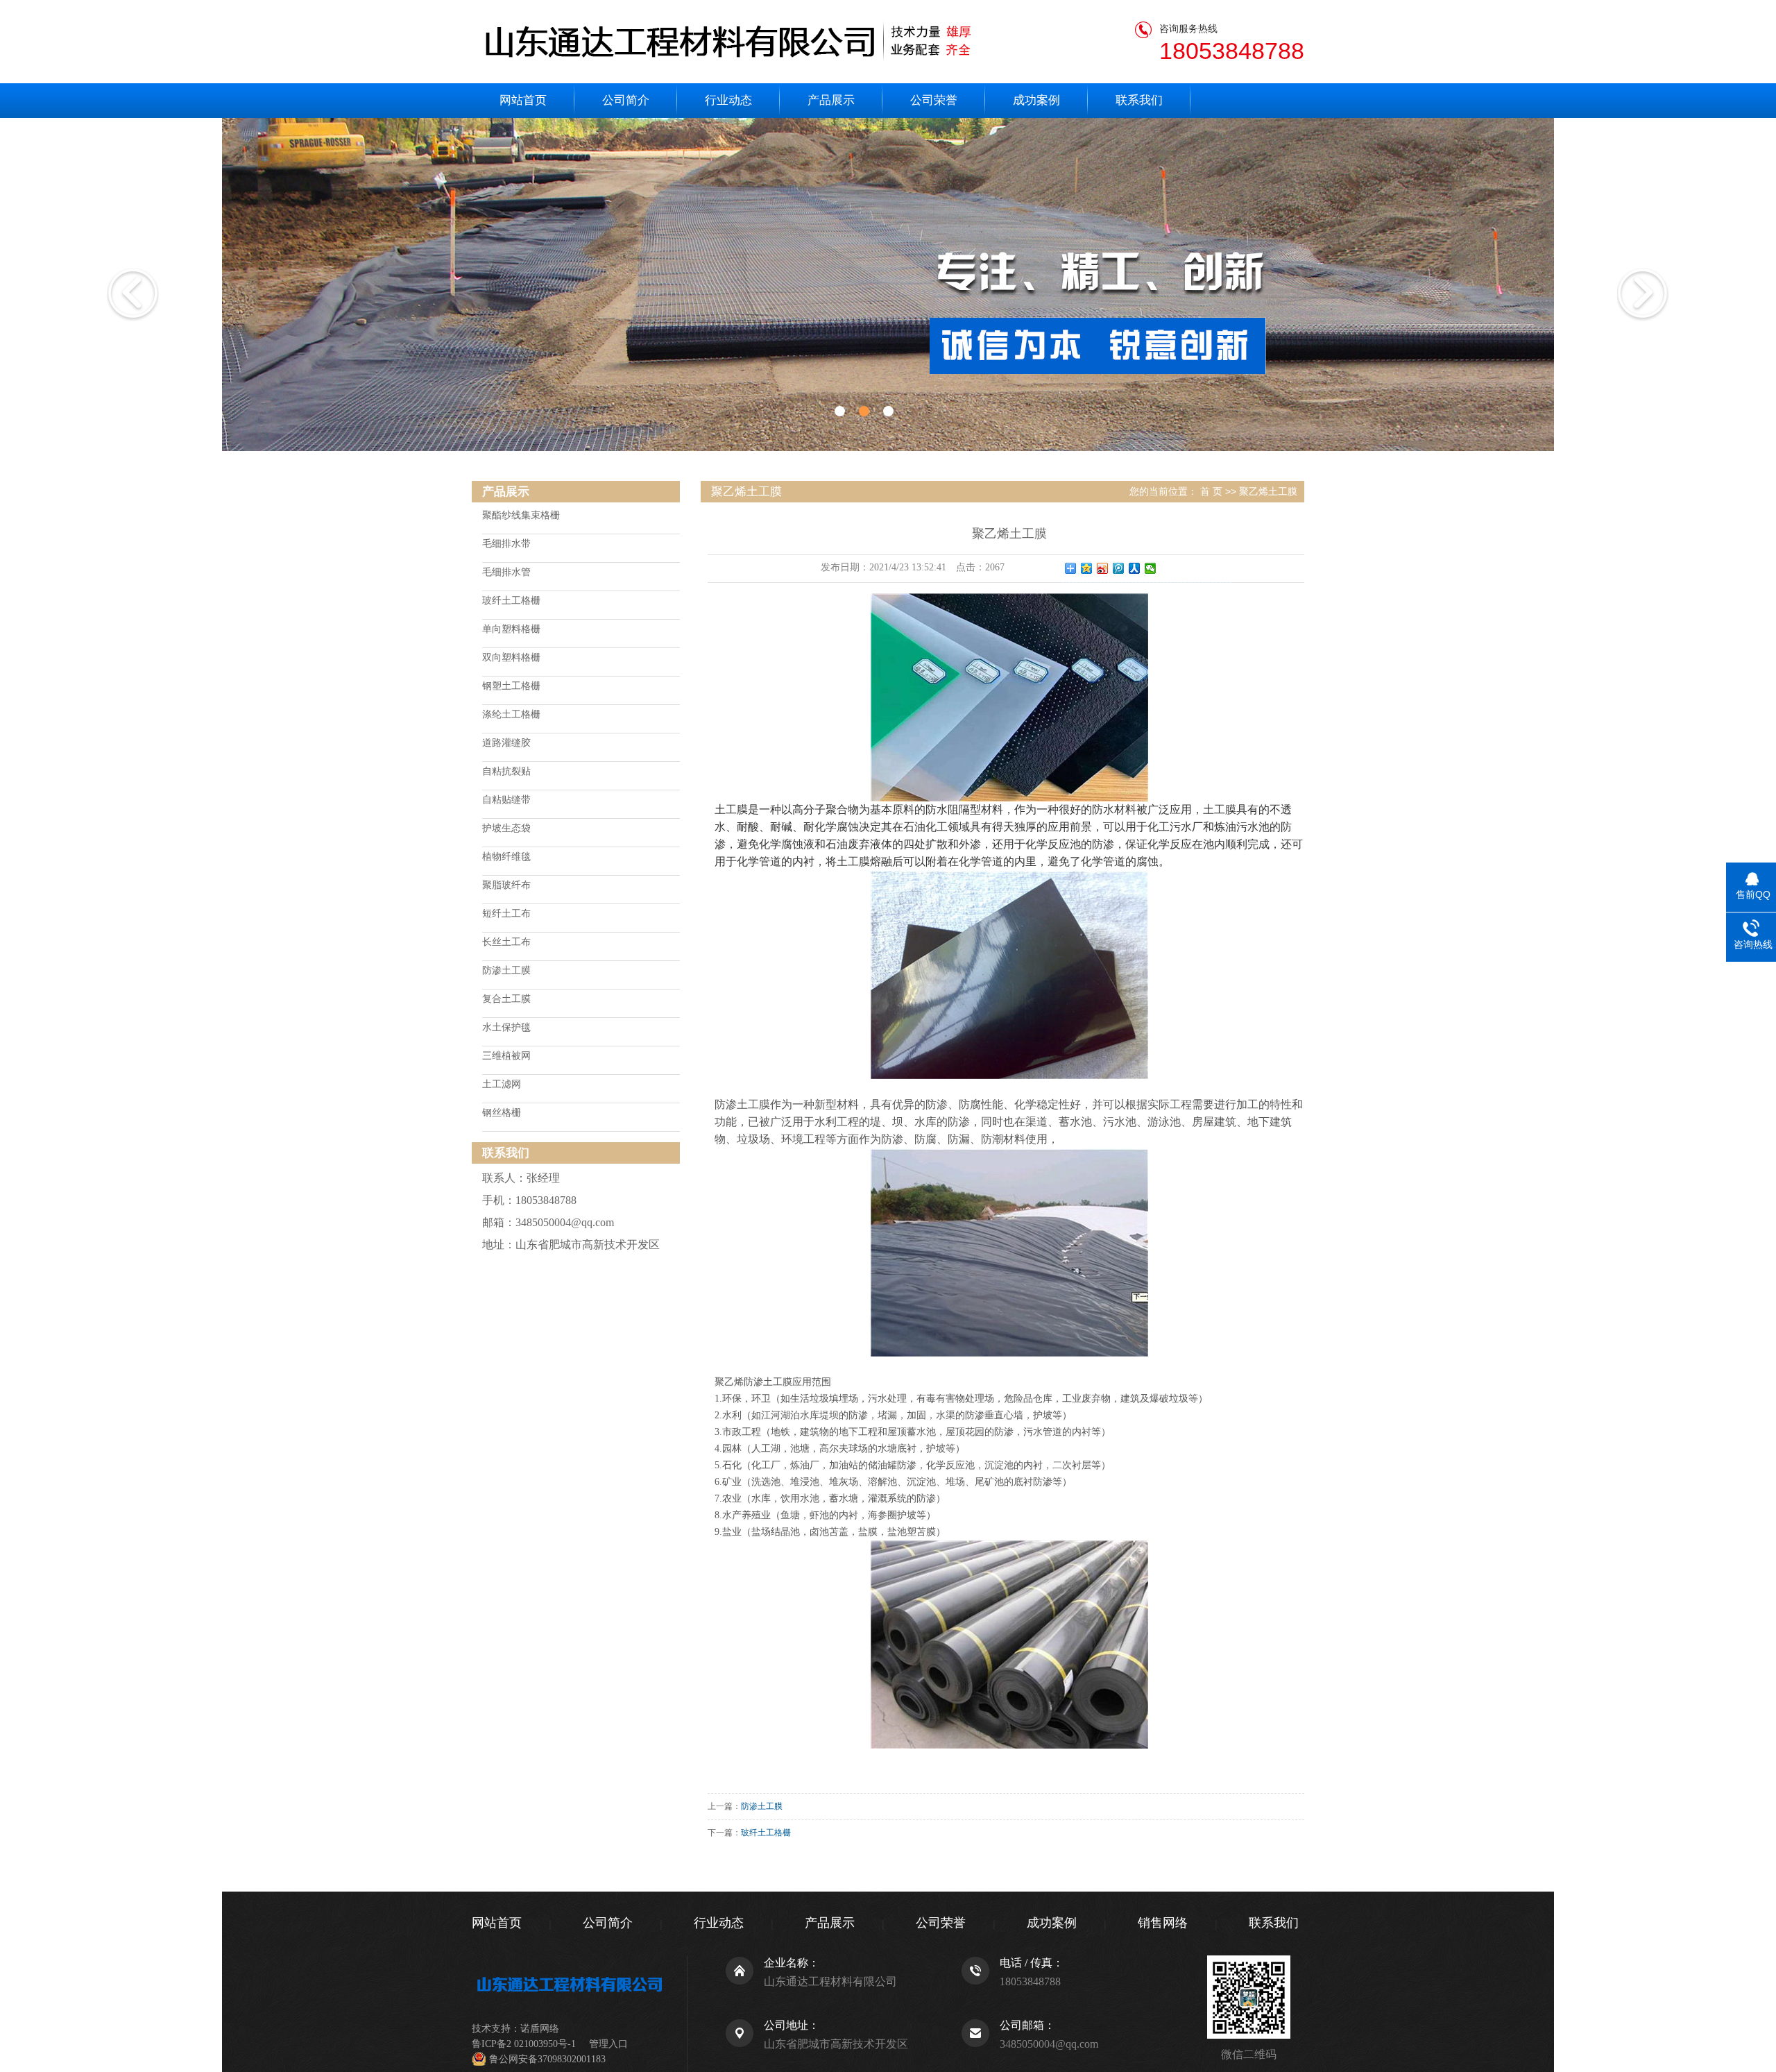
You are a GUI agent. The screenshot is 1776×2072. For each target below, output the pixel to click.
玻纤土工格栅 (511, 601)
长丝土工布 (506, 942)
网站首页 (523, 100)
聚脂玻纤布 (506, 885)
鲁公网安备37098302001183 (547, 2059)
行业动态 (728, 100)
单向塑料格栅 (511, 629)
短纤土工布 (506, 914)
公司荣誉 (934, 100)
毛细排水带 (506, 544)
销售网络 (1163, 1923)
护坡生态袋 (506, 828)
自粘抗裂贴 (506, 771)
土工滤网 (502, 1084)
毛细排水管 (506, 572)
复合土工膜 (506, 999)
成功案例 (1036, 100)
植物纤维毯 (506, 857)
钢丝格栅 (502, 1113)
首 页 (1211, 491)
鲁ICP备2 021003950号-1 (524, 2044)
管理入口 (608, 2044)
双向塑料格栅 (511, 657)
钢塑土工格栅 (511, 686)
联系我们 (1139, 100)
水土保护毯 (506, 1027)
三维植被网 (506, 1056)
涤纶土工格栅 (511, 714)
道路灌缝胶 (506, 743)
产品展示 (831, 100)
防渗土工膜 (506, 970)
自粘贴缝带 (506, 800)
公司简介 (626, 100)
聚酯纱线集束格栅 (521, 515)
